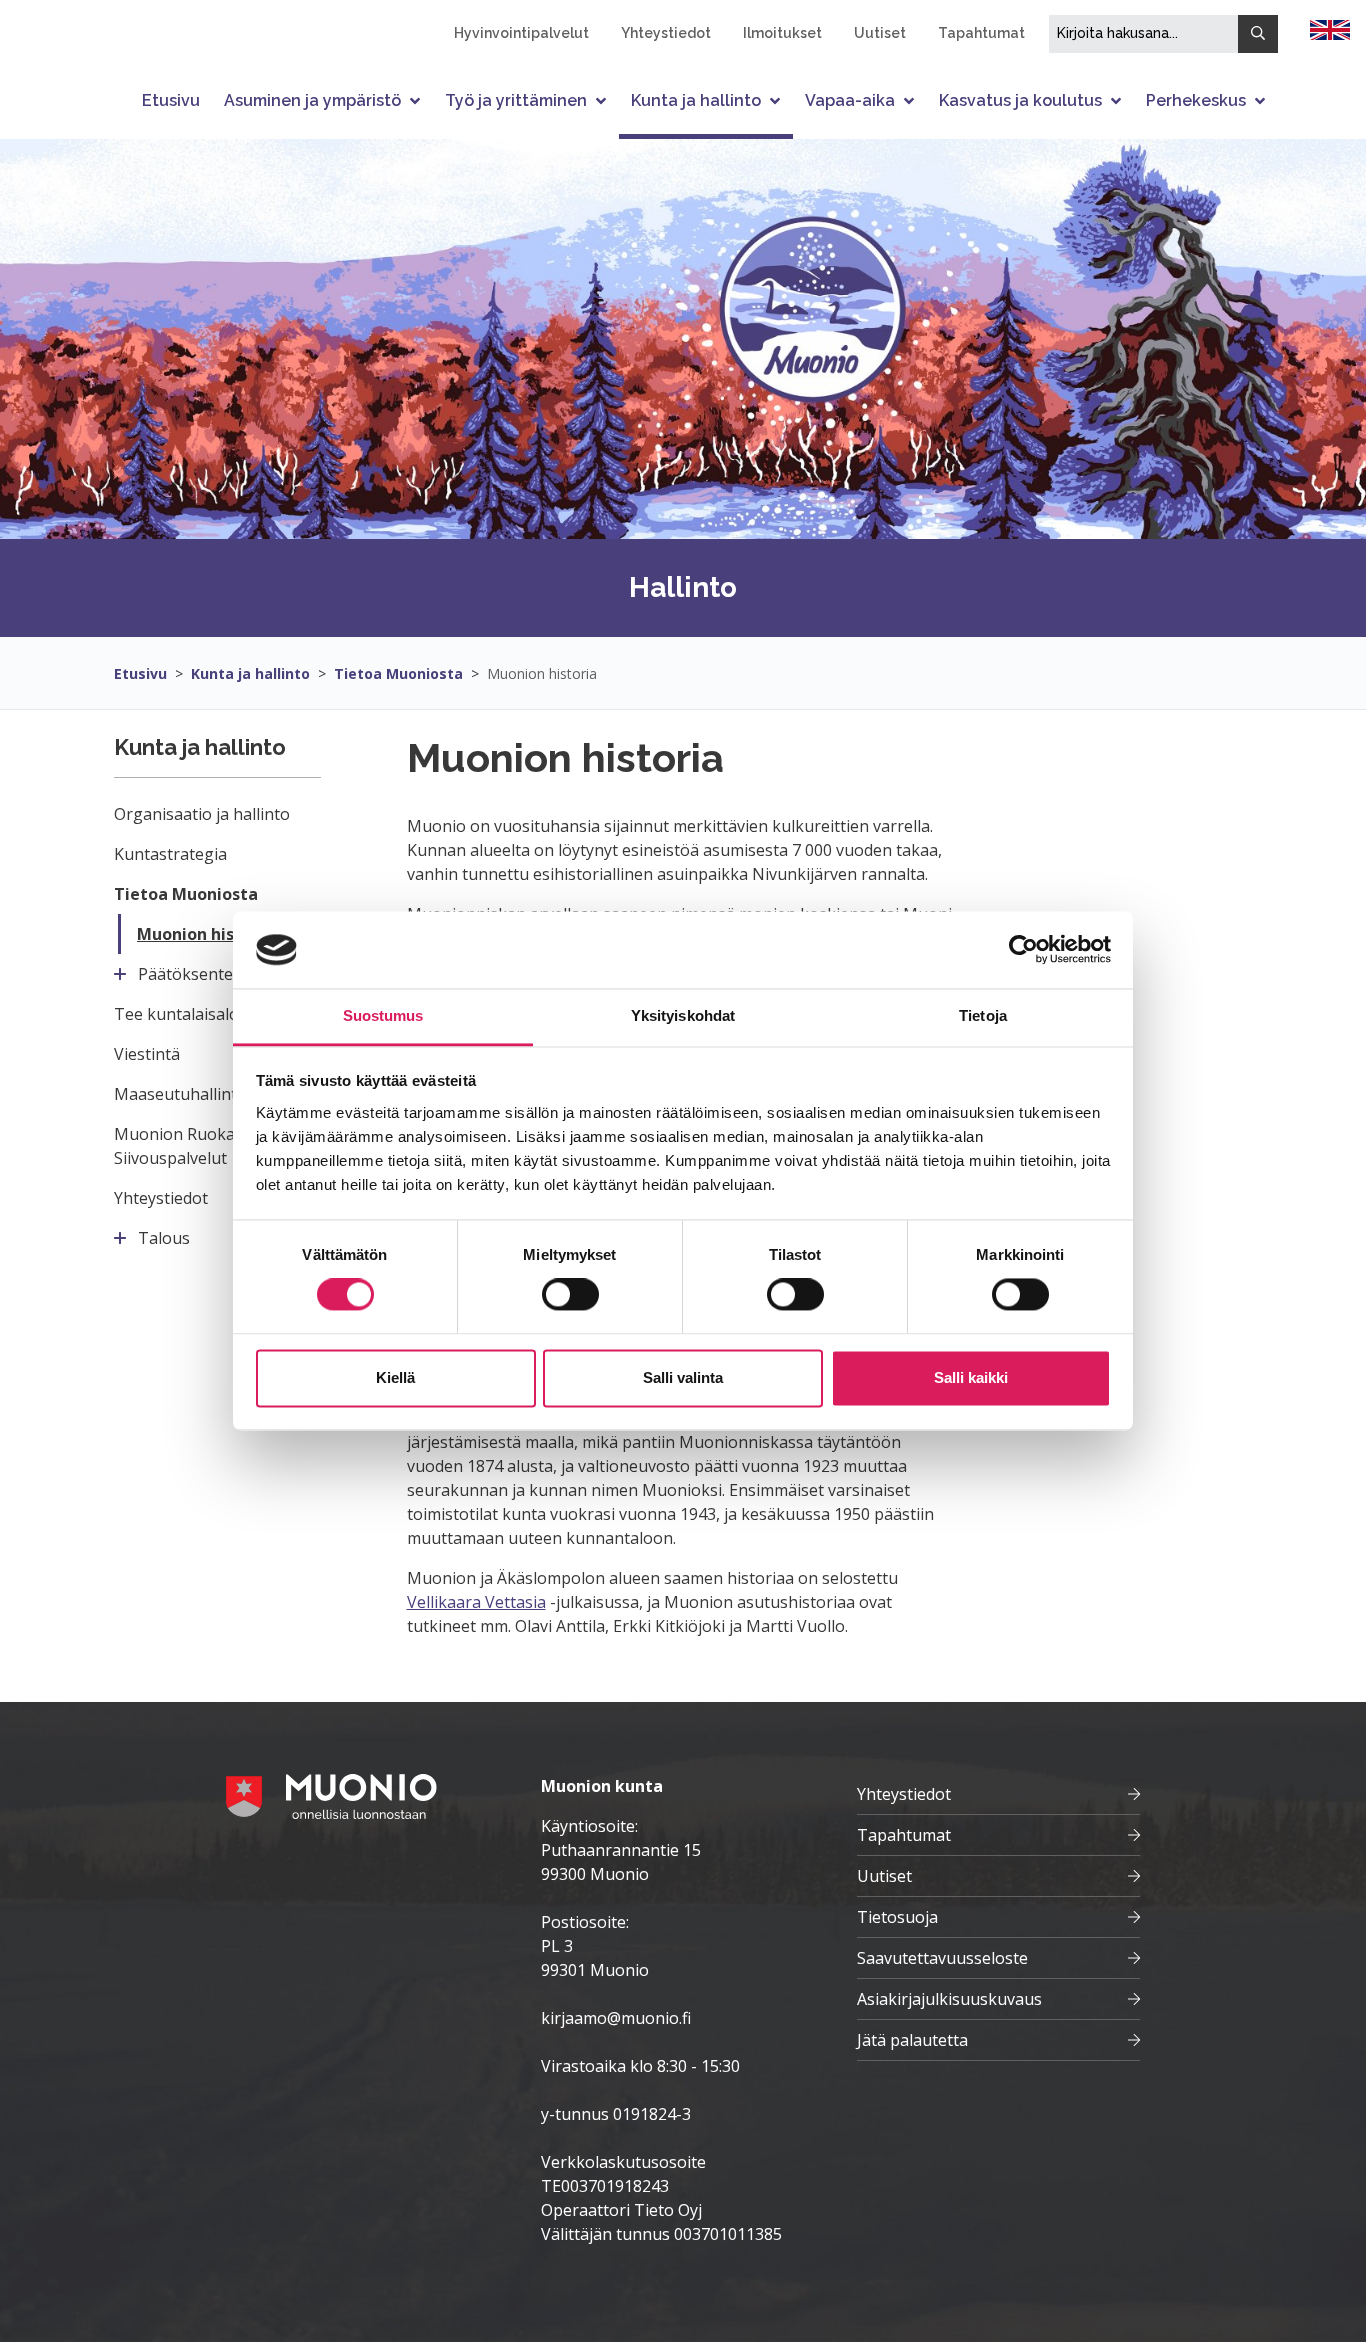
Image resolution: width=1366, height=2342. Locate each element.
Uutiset (880, 33)
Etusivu (171, 100)
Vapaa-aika (850, 100)
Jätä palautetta (912, 2040)
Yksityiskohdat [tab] (683, 1015)
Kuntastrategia (170, 854)
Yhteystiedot (666, 33)
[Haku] (1258, 34)
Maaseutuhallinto (180, 1094)
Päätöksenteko (195, 974)
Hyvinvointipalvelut (521, 33)
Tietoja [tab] (983, 1015)
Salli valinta (683, 1377)
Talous (164, 1238)
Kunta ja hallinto (696, 100)
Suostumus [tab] (383, 1015)
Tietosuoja (897, 1917)
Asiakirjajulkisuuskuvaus (949, 1999)
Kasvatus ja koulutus (1020, 100)
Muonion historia (542, 673)
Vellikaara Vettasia (476, 1602)
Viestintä (147, 1054)
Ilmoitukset (782, 33)
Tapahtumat (981, 33)
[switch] (570, 1295)
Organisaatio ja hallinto (202, 814)
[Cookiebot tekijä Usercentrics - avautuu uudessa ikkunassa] (1023, 950)
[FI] (1330, 28)
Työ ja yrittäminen (516, 100)
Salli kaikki (971, 1377)
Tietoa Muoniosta (398, 673)
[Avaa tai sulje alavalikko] (417, 100)
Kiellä (395, 1377)
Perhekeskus (1196, 100)
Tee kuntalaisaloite (186, 1014)
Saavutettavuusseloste (942, 1958)
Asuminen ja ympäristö (312, 100)
